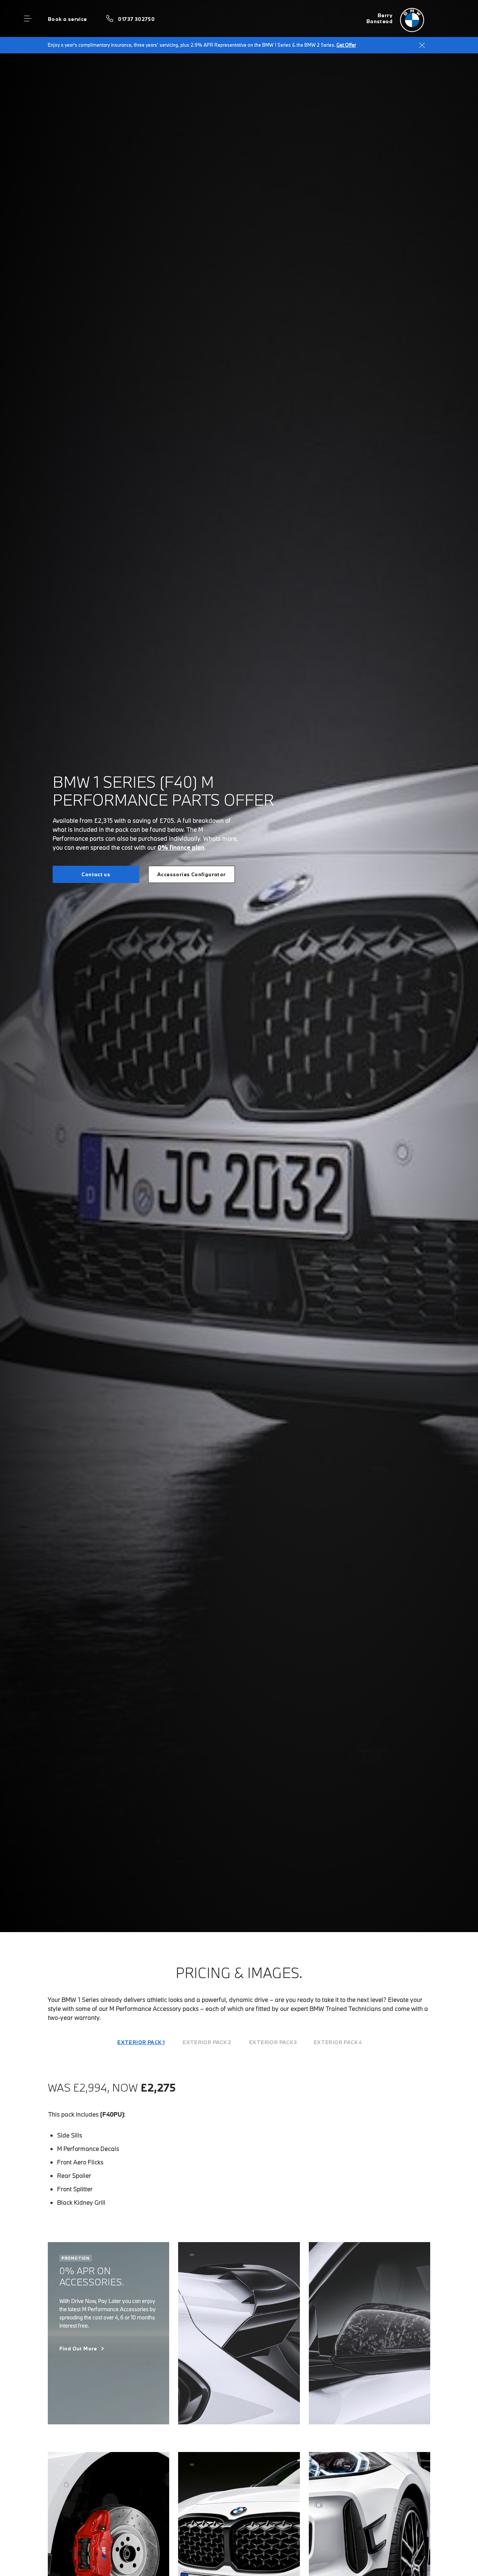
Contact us (96, 874)
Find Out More (78, 2349)
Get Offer (346, 45)
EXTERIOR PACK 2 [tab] (207, 2042)
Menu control (28, 19)
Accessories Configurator (191, 874)
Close (422, 45)
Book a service (67, 19)
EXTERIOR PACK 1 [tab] (141, 2042)
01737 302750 (136, 19)
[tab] (141, 2042)
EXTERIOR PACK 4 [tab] (338, 2042)
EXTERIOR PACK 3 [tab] (273, 2042)
